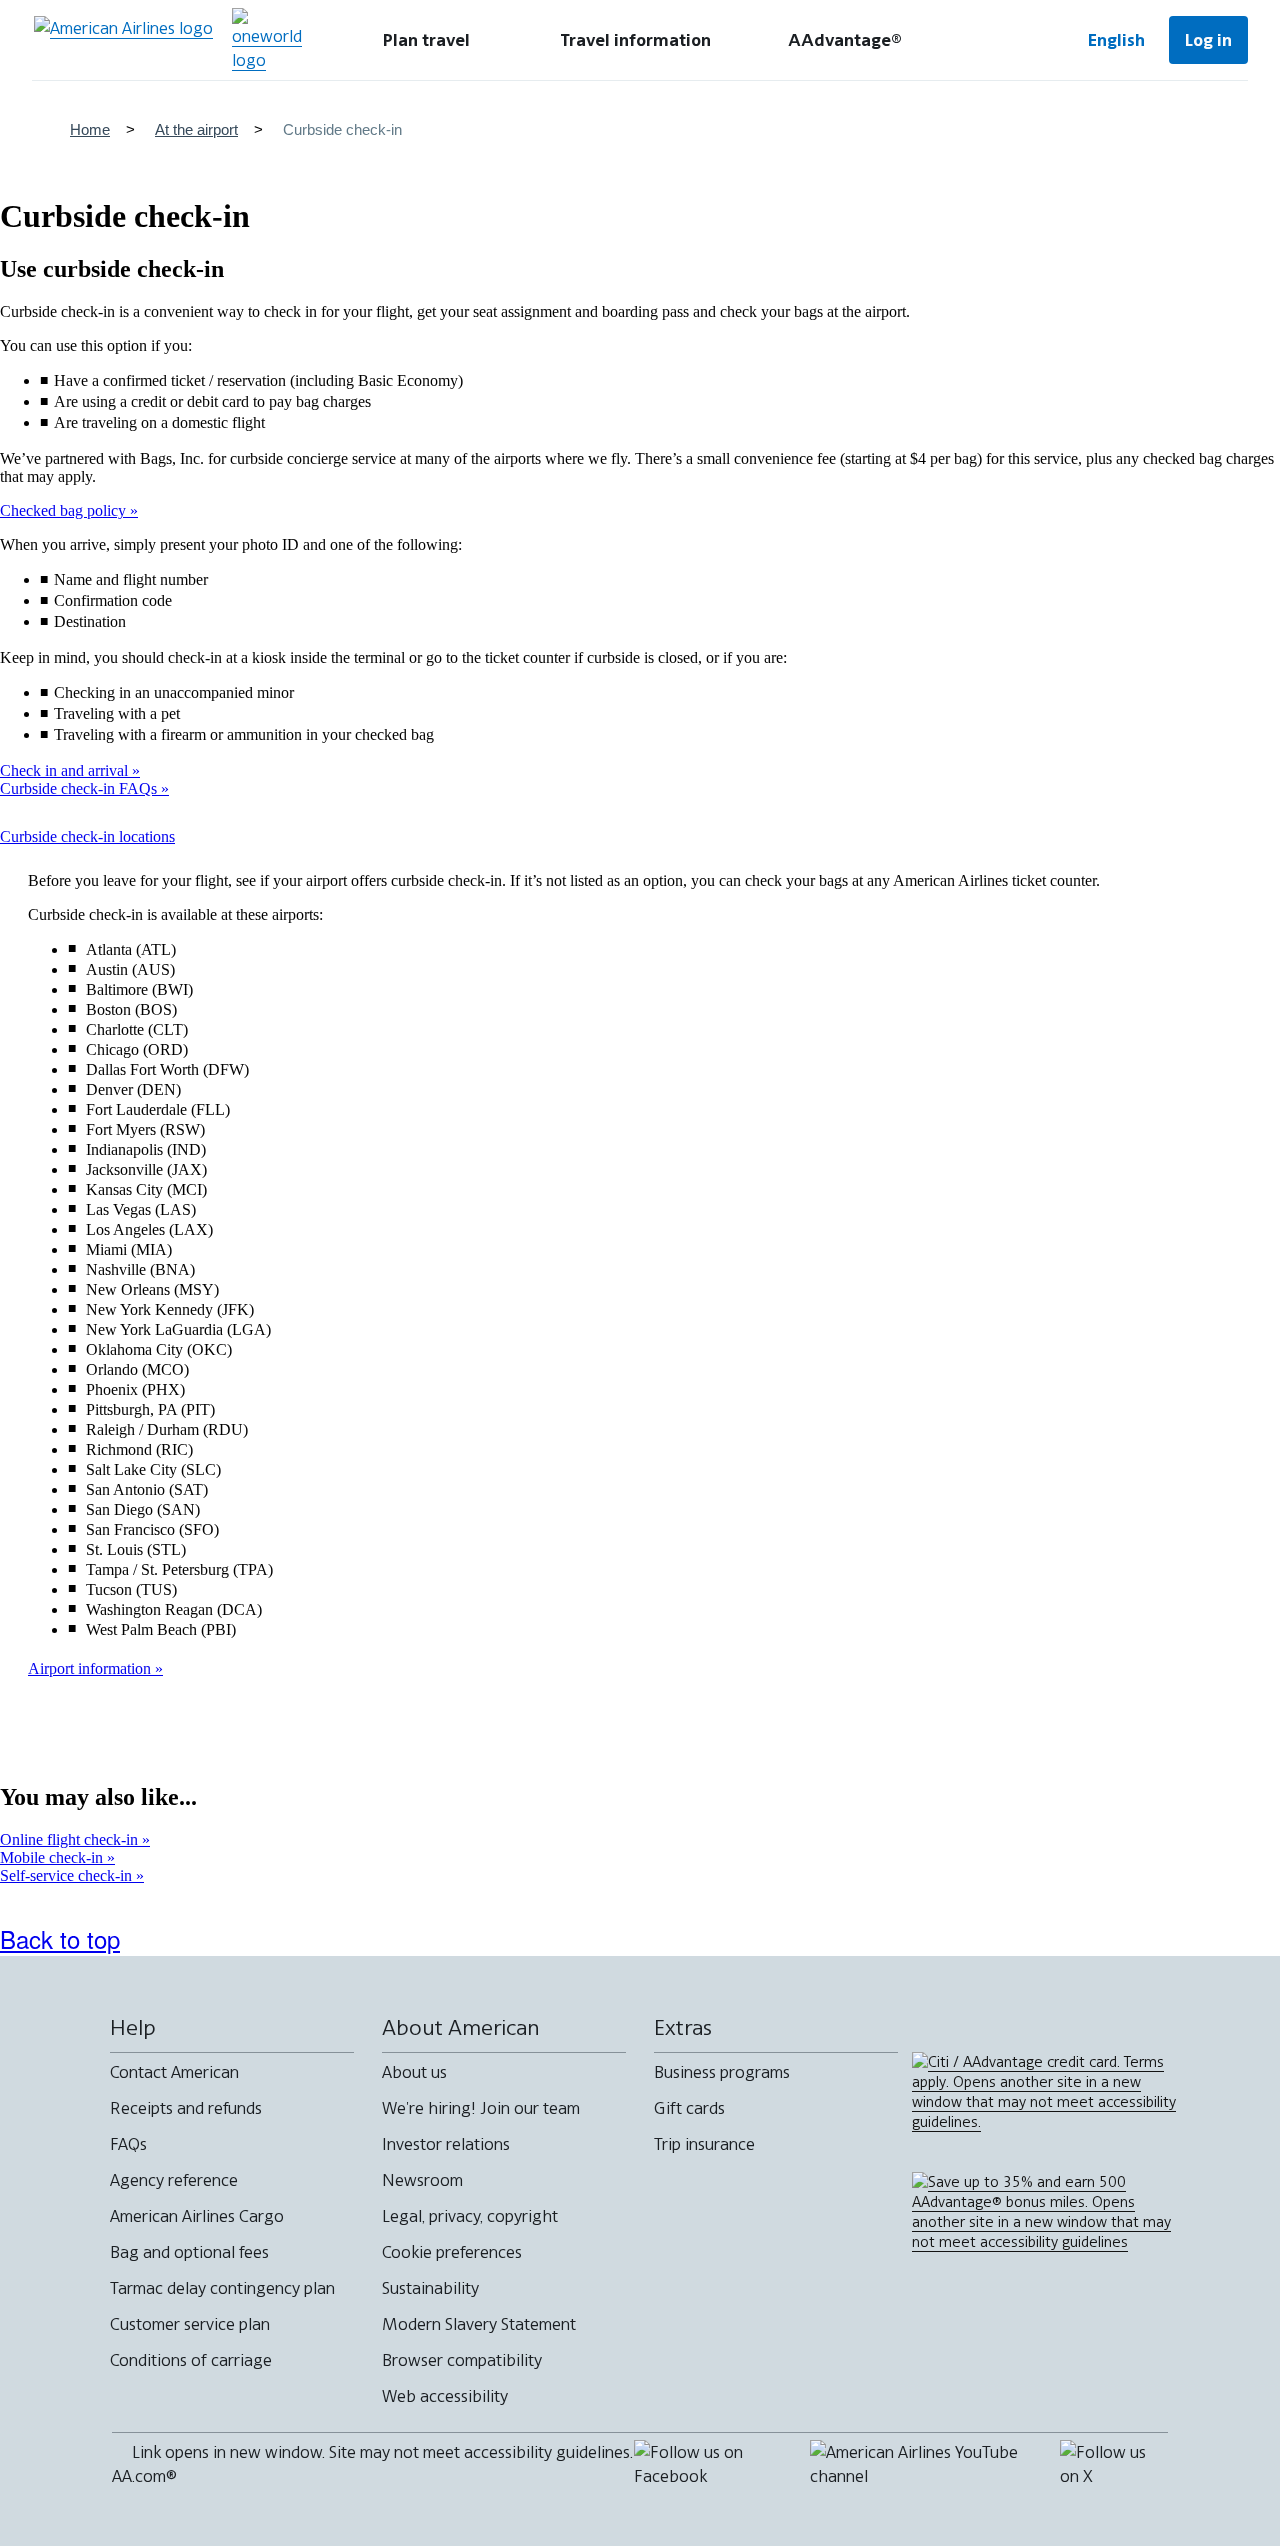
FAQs (128, 2144)
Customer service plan (190, 2324)
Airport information (91, 1668)
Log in (1208, 40)
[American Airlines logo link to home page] (123, 40)
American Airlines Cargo (197, 2216)
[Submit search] (1000, 40)
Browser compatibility (462, 2360)
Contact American (174, 2072)
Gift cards (689, 2108)
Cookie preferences (452, 2252)
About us (414, 2072)
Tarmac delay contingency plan (222, 2288)
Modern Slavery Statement (479, 2324)
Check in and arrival (66, 770)
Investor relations (446, 2144)
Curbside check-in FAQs (80, 788)
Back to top (60, 1938)
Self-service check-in (68, 1875)
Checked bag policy (65, 510)
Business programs (722, 2072)
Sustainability (430, 2288)
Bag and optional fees (189, 2252)
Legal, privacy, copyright (470, 2216)
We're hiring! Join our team (481, 2108)
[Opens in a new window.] (267, 40)
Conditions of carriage (191, 2360)
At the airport (196, 129)
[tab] (426, 40)
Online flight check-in (71, 1839)
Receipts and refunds (186, 2108)
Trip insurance (704, 2144)
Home (90, 129)
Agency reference (174, 2180)
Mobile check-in (53, 1857)
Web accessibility (445, 2396)
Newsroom (422, 2180)
